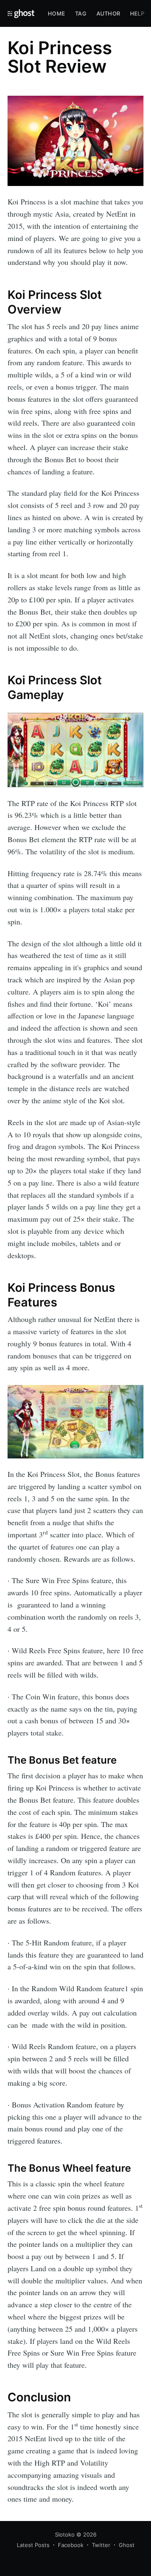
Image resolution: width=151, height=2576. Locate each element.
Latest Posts (33, 2545)
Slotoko (65, 2534)
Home (56, 13)
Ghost (127, 2545)
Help (137, 13)
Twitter (101, 2545)
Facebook (71, 2545)
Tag (81, 13)
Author (108, 13)
